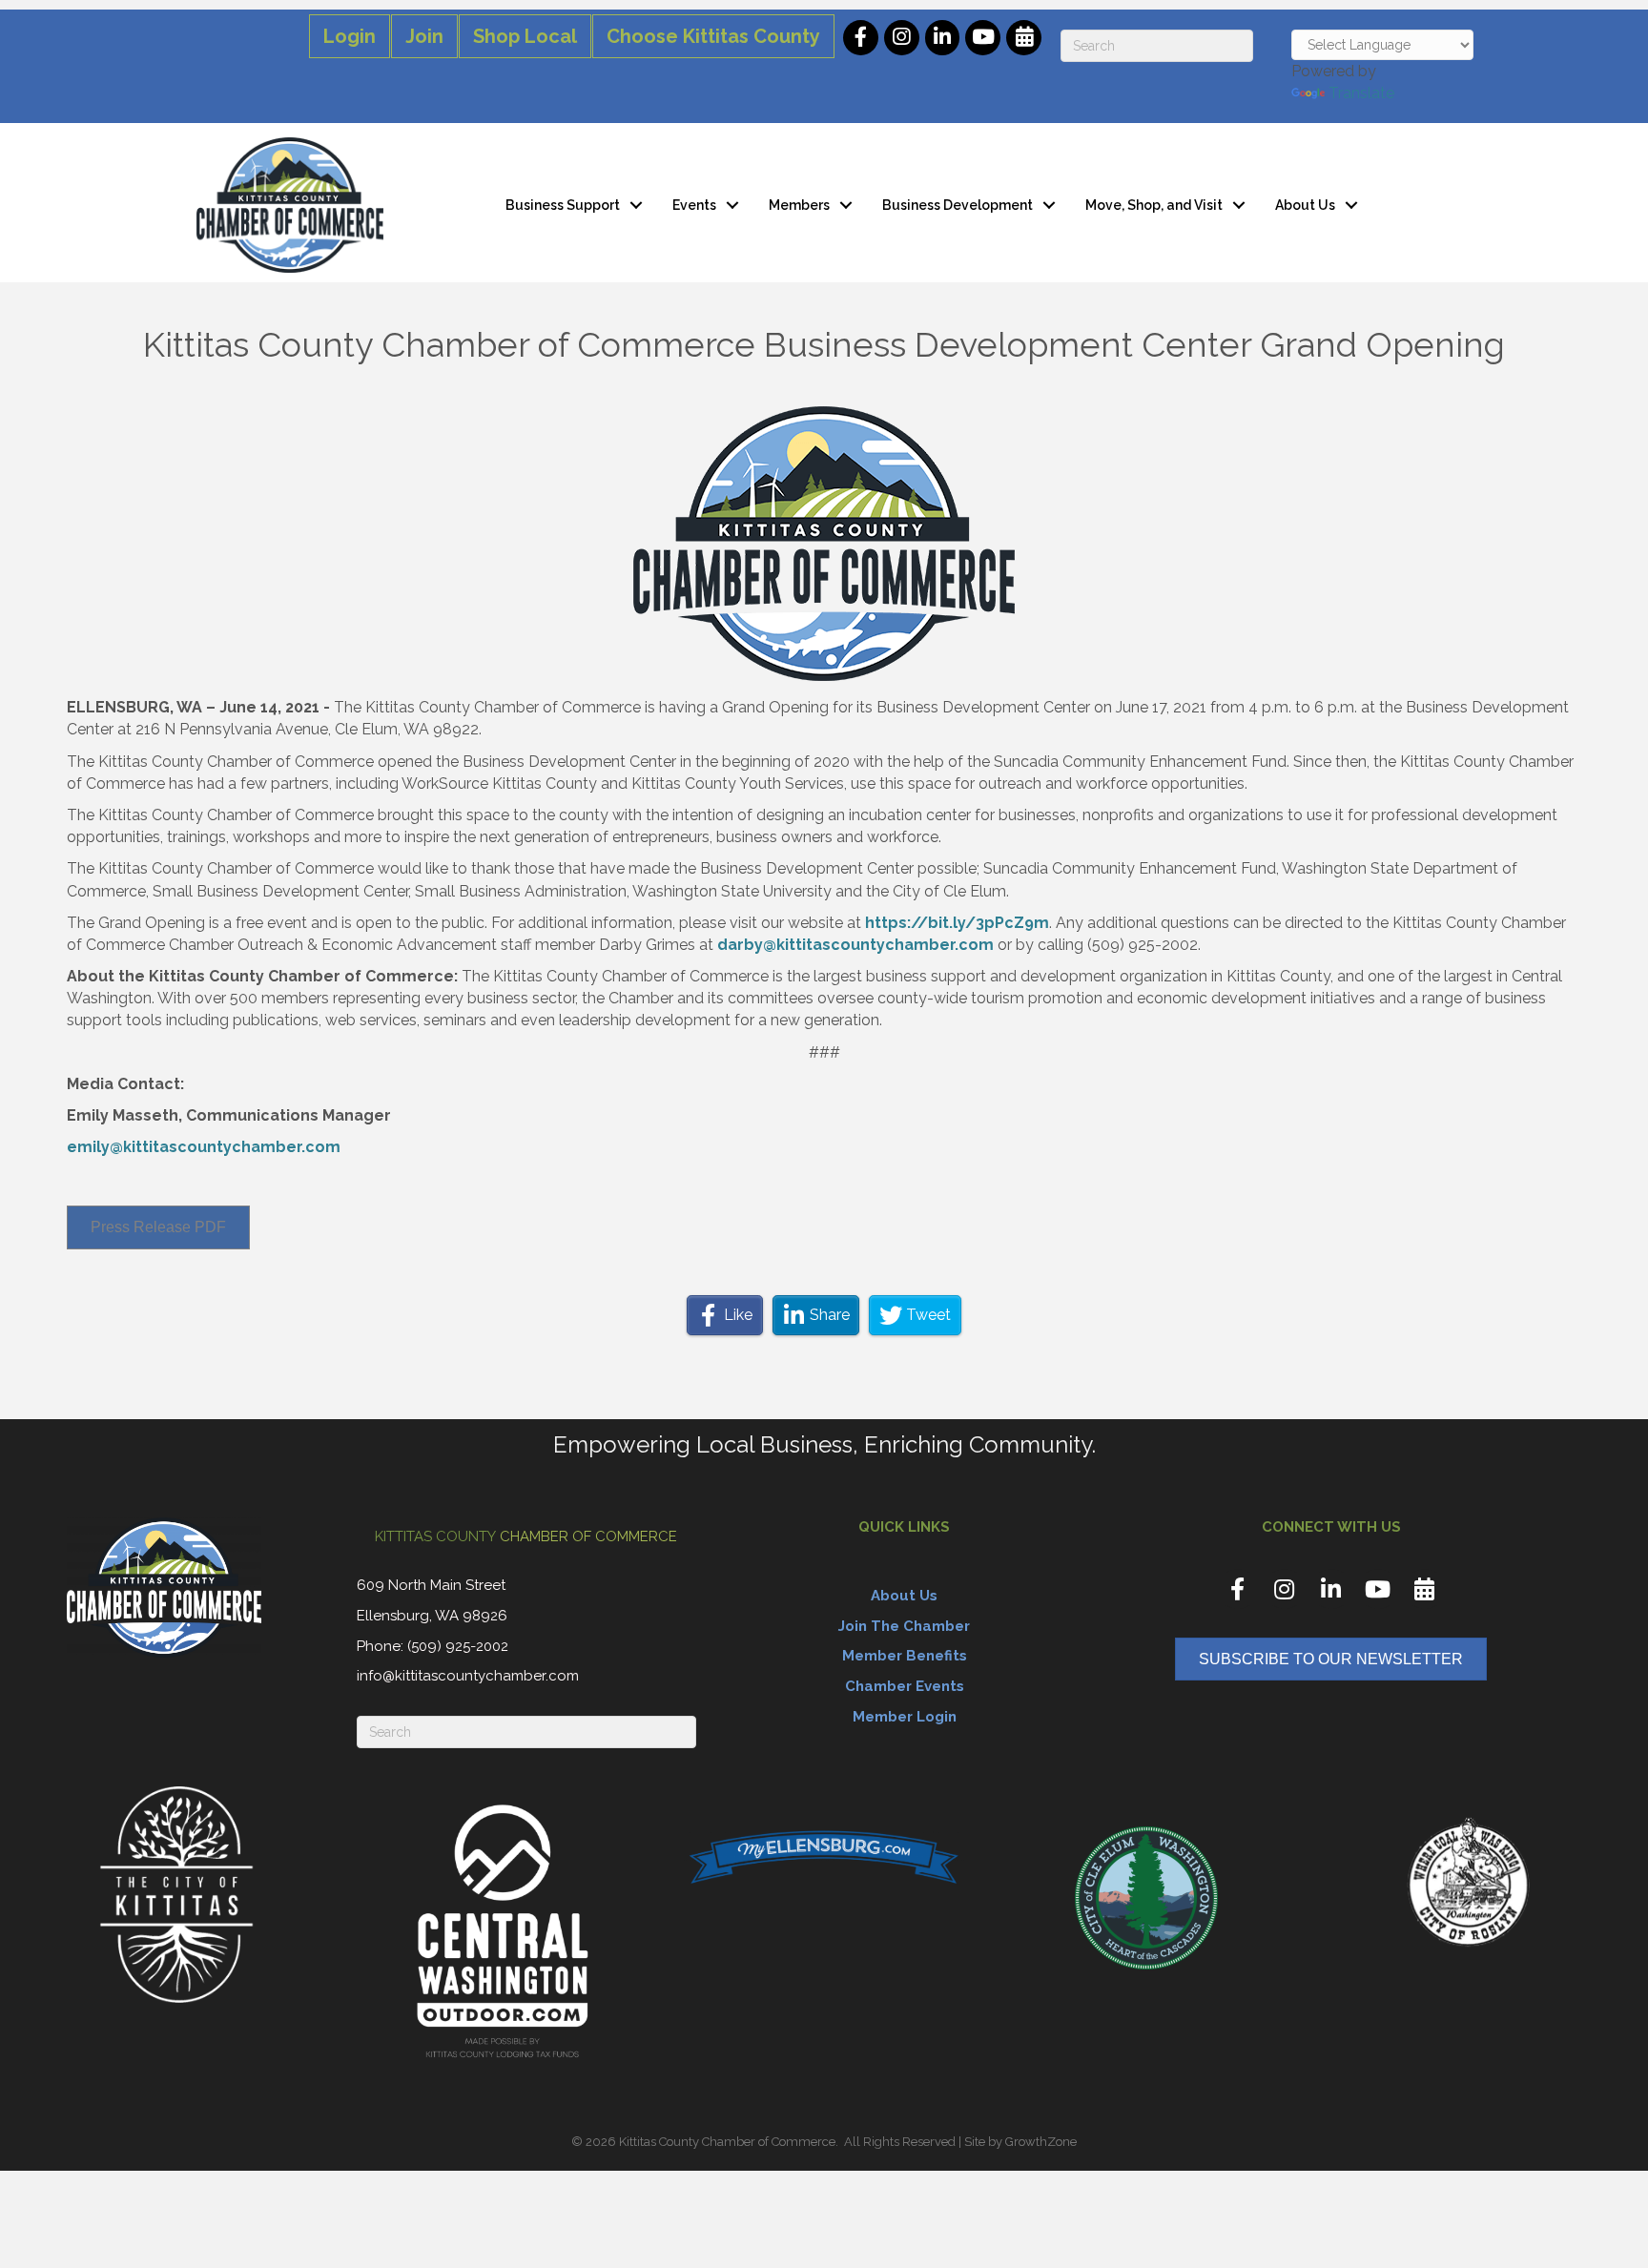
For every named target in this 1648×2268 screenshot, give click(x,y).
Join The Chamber (904, 1626)
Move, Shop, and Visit (1154, 205)
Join (424, 36)
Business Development (958, 205)
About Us (1305, 205)
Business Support (563, 205)
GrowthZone (1041, 2142)
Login (350, 36)
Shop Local (525, 36)
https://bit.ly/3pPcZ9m (957, 923)
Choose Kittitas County (713, 36)
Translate (1361, 93)
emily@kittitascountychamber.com (204, 1147)
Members (799, 205)
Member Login (905, 1717)
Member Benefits (905, 1656)
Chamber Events (905, 1686)
